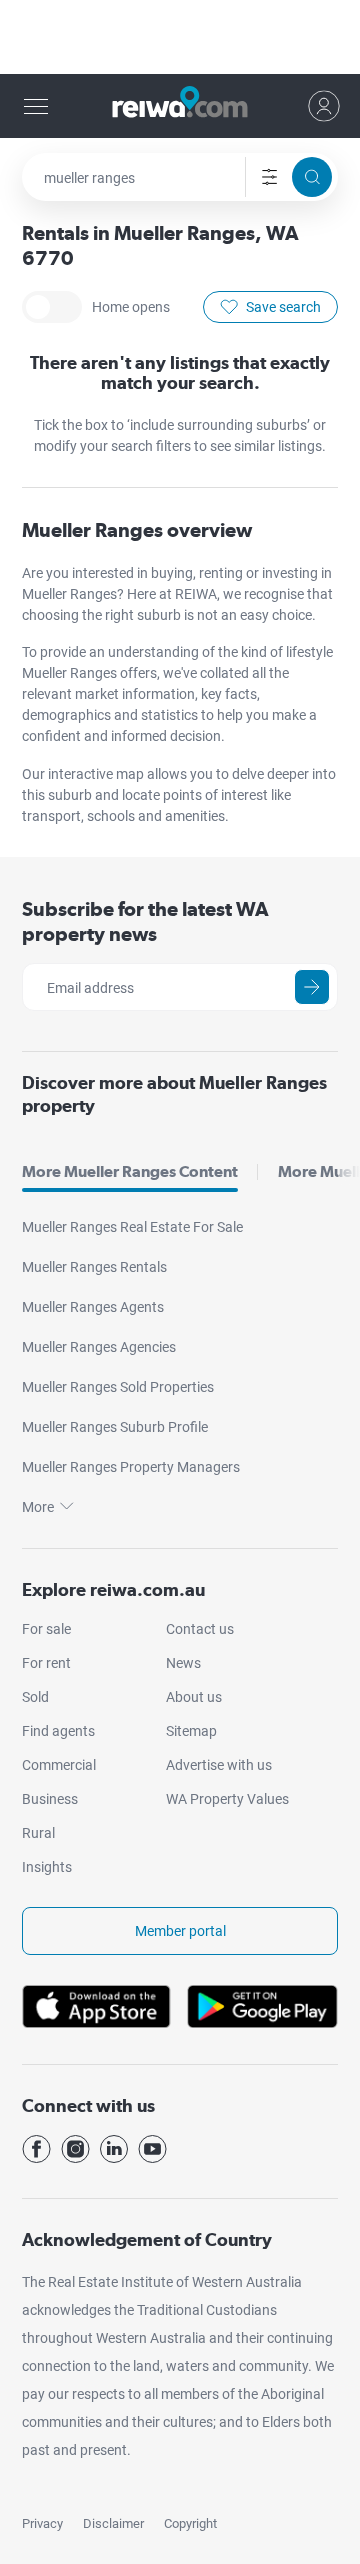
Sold (35, 1697)
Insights (47, 1867)
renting (222, 573)
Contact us (200, 1629)
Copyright (190, 2523)
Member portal (180, 1931)
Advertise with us (219, 1765)
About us (194, 1697)
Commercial (59, 1765)
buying (172, 573)
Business (50, 1799)
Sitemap (191, 1731)
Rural (38, 1833)
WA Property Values (227, 1799)
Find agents (58, 1731)
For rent (46, 1663)
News (183, 1663)
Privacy (42, 2523)
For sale (46, 1629)
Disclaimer (113, 2523)
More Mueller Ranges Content (130, 1171)
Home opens (52, 307)
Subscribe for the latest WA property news (145, 921)
